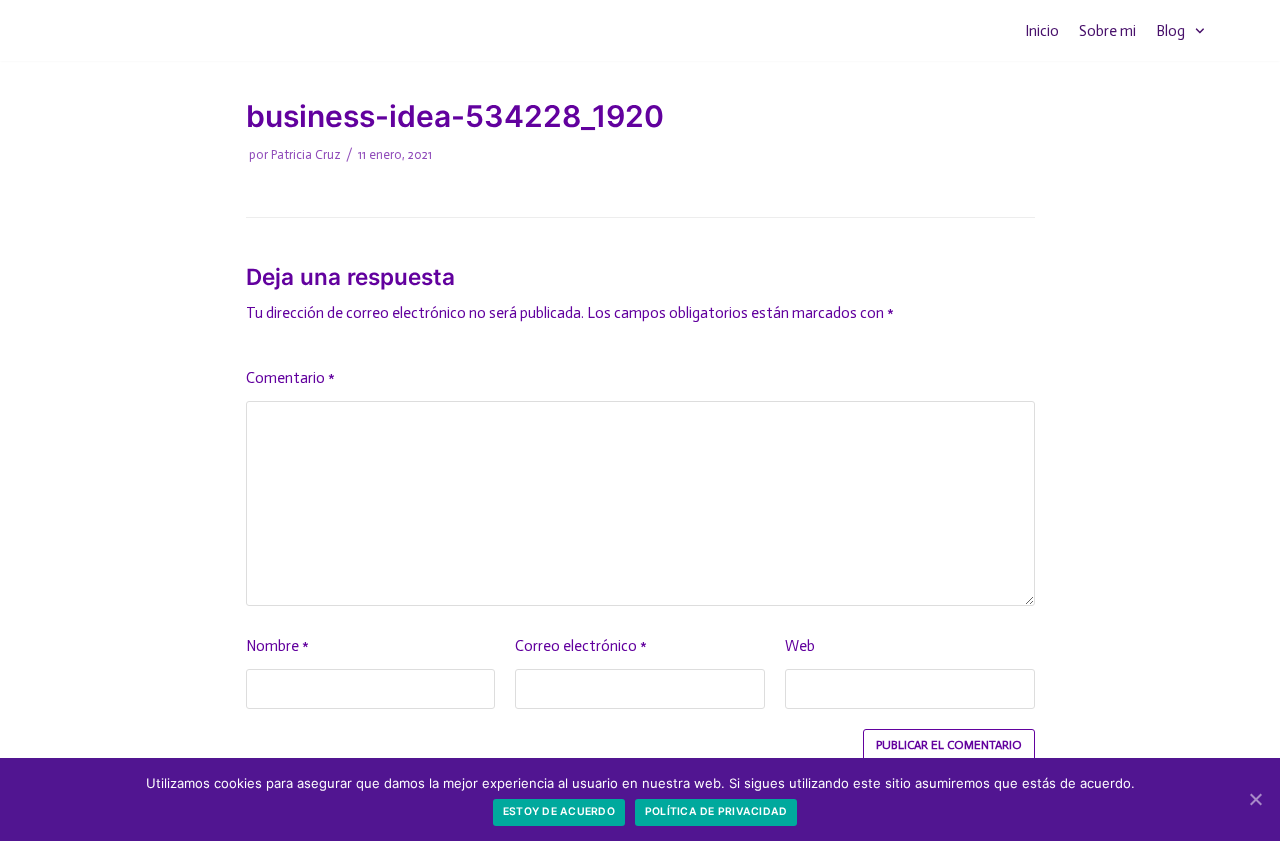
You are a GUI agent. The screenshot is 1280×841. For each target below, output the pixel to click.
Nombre (277, 646)
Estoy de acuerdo (559, 811)
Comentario (290, 378)
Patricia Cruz (306, 154)
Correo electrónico (581, 646)
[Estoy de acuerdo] (1255, 799)
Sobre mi (1107, 31)
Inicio (1042, 31)
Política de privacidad (716, 811)
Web (800, 646)
